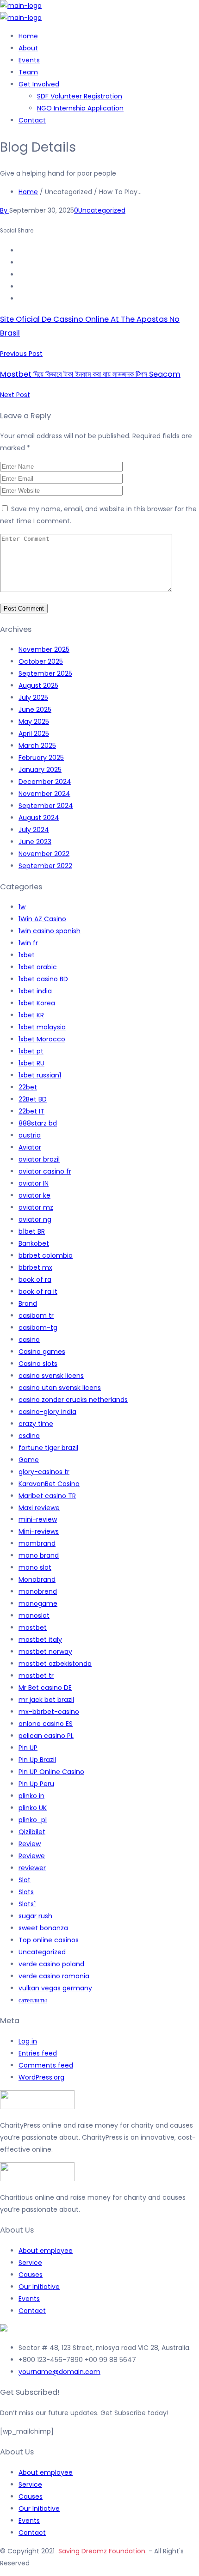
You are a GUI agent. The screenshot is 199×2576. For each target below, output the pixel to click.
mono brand (39, 1555)
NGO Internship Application (80, 108)
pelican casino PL (46, 1736)
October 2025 (41, 661)
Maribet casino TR (47, 1496)
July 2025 (33, 698)
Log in (28, 2041)
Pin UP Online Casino (51, 1772)
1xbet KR (31, 1015)
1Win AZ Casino (42, 919)
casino (29, 1340)
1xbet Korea (37, 1003)
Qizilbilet (32, 1832)
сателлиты (33, 2000)
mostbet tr (36, 1676)
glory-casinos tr (44, 1472)
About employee (46, 2251)
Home (28, 36)
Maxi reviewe (39, 1508)
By (5, 210)
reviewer (32, 1868)
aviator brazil (39, 1159)
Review (30, 1844)
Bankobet (34, 1243)
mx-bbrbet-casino (49, 1712)
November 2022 (44, 854)
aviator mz (36, 1207)
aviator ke (34, 1195)
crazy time (36, 1424)
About (28, 48)
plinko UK (33, 1808)
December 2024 (45, 782)
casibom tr (36, 1316)
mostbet (33, 1628)
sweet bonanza (43, 1928)
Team (28, 72)
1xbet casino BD (43, 979)
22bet (28, 1087)
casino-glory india (47, 1412)
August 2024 (39, 818)
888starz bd (38, 1123)
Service (30, 2263)
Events (29, 60)
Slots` (27, 1904)
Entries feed (38, 2053)
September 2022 (45, 866)
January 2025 (40, 770)
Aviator (30, 1147)
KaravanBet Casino (49, 1484)
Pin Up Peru (36, 1784)
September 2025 (45, 673)
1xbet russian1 (40, 1075)
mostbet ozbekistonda (55, 1664)
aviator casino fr (45, 1171)
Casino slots (38, 1364)
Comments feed (46, 2065)
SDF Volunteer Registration (80, 96)
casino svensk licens (51, 1376)
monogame (38, 1603)
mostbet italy (40, 1640)
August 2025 (38, 685)
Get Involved (39, 84)
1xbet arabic (38, 967)
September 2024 (46, 806)
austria (30, 1135)
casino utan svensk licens (60, 1388)
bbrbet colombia (46, 1255)
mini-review (38, 1519)
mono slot (35, 1567)
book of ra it (38, 1291)
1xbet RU (31, 1063)
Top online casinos (49, 1940)
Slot (25, 1880)
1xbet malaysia (42, 1027)
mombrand (37, 1543)
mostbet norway (45, 1652)
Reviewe (32, 1856)
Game (29, 1460)
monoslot (34, 1615)
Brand (28, 1303)
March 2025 (37, 746)
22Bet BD (33, 1099)
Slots (26, 1892)
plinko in (31, 1796)
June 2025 (35, 710)
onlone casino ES (46, 1724)
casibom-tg (38, 1328)
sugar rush (35, 1916)
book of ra (35, 1279)
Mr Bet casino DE (45, 1688)
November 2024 (44, 794)
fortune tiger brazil (48, 1448)
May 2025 (34, 722)
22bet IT (31, 1111)
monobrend (38, 1591)
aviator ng (35, 1219)
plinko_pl (33, 1820)
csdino (29, 1436)
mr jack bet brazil (46, 1700)
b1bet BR (32, 1231)
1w (22, 907)
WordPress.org (41, 2077)
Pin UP (28, 1748)
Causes (31, 2275)
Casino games (42, 1352)
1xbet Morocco (42, 1039)
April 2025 (34, 734)
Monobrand (37, 1579)
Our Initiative (39, 2287)
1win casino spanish (50, 931)
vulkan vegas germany (55, 1988)
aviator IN (34, 1183)
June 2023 (35, 842)
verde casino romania (54, 1976)
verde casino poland (51, 1964)
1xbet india (35, 991)
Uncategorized (102, 210)
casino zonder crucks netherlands (73, 1400)
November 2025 (44, 649)
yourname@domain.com (59, 2372)
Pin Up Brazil (37, 1760)
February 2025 (41, 758)
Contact (32, 120)
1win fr (28, 943)
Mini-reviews (39, 1531)
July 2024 (34, 830)
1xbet (27, 955)
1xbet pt (31, 1051)
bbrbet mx (35, 1267)
